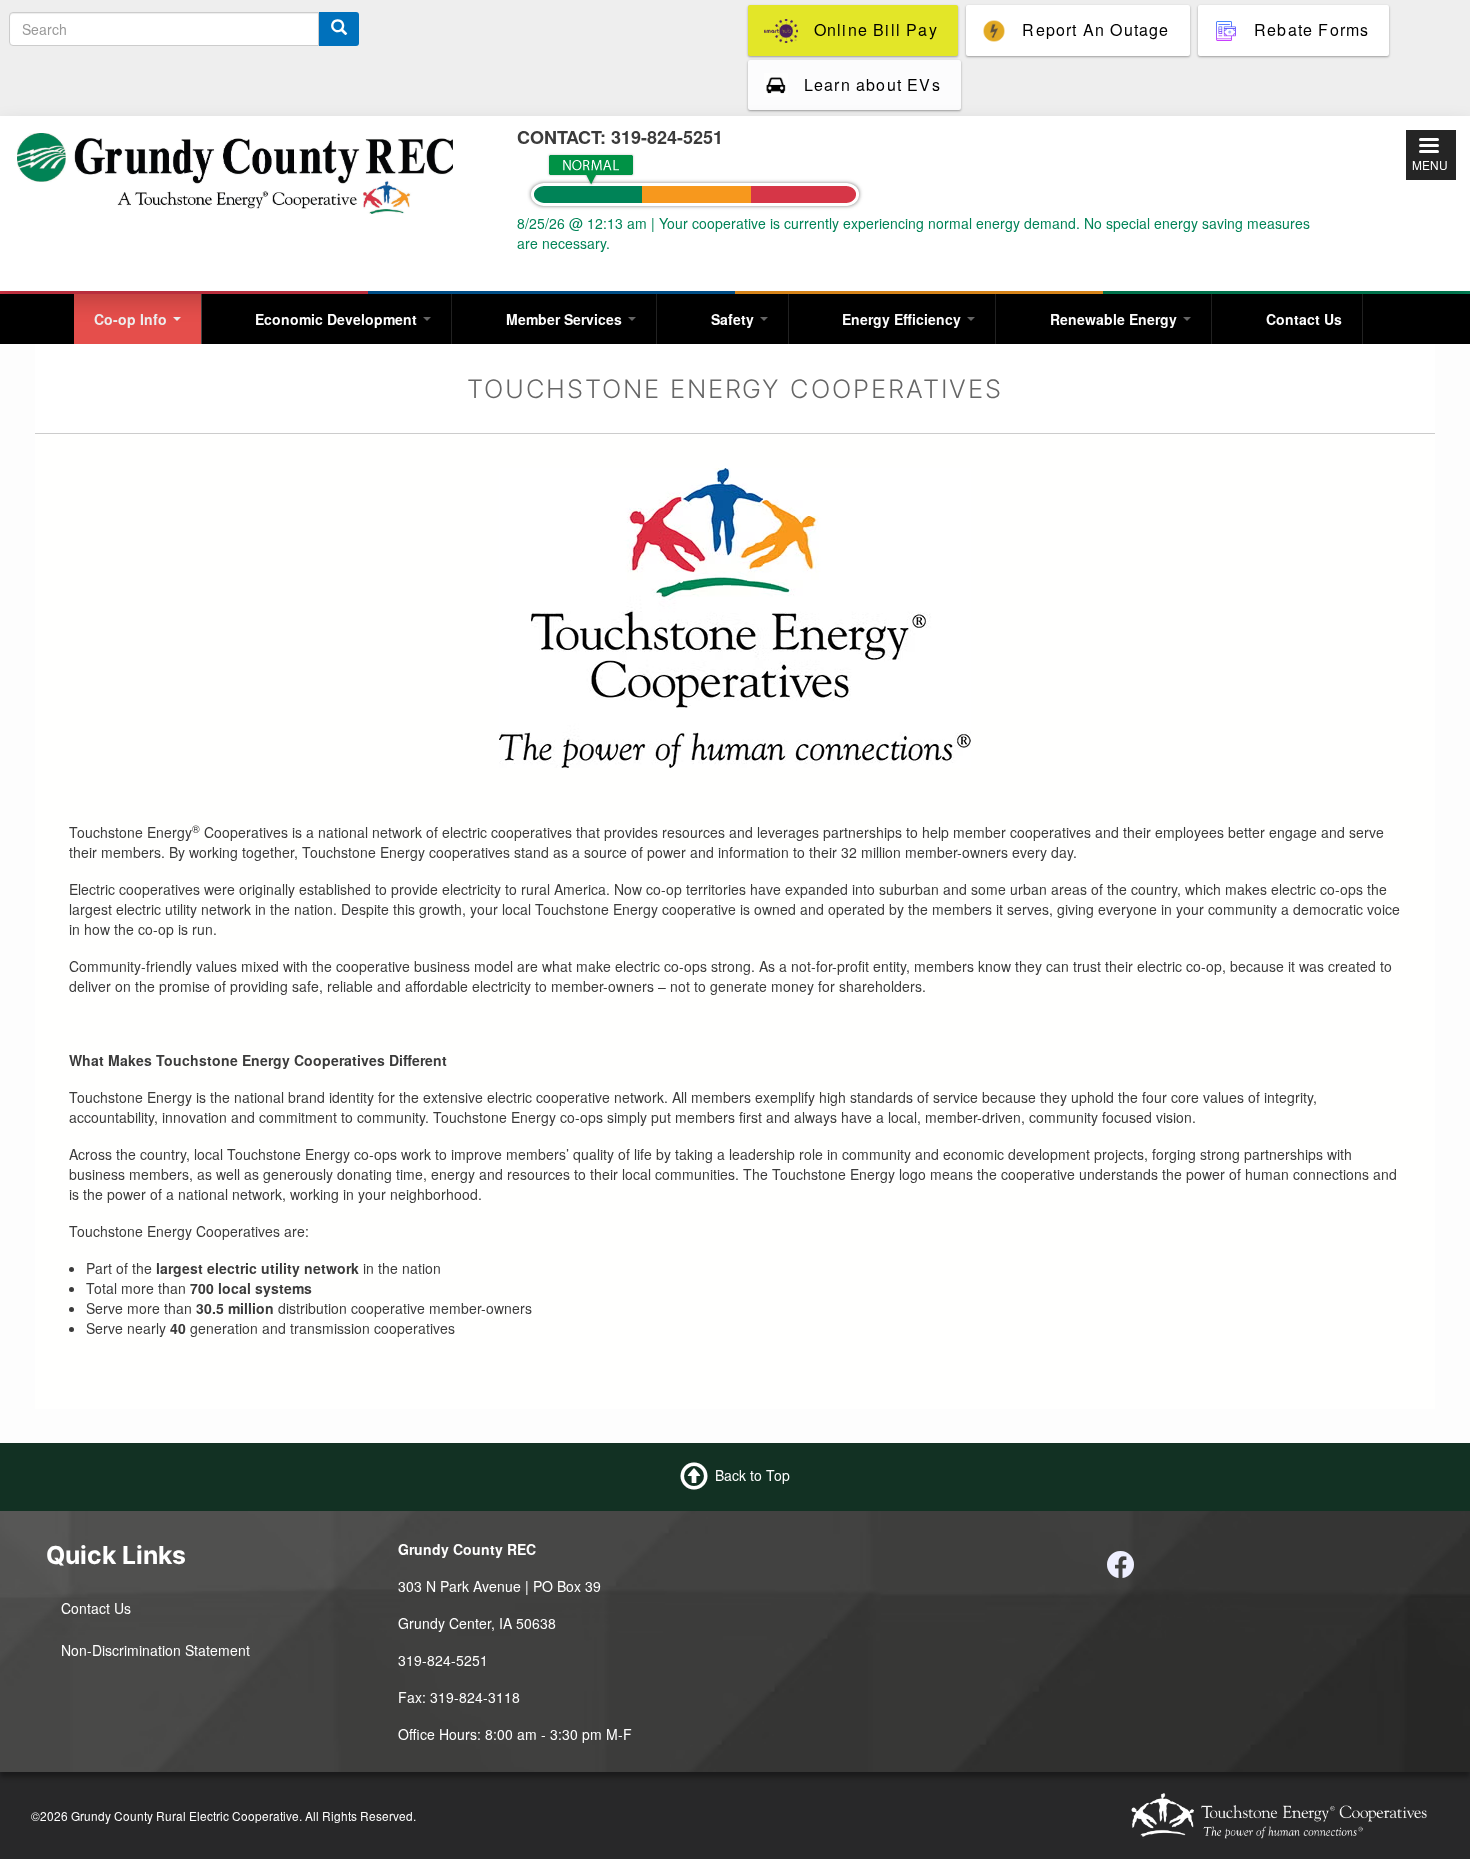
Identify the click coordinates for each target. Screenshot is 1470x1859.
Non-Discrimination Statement (155, 1650)
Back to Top (752, 1475)
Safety (734, 319)
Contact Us (1304, 319)
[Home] (235, 171)
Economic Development (338, 319)
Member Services (566, 319)
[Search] (339, 29)
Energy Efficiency (903, 319)
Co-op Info (132, 319)
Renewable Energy (1115, 319)
